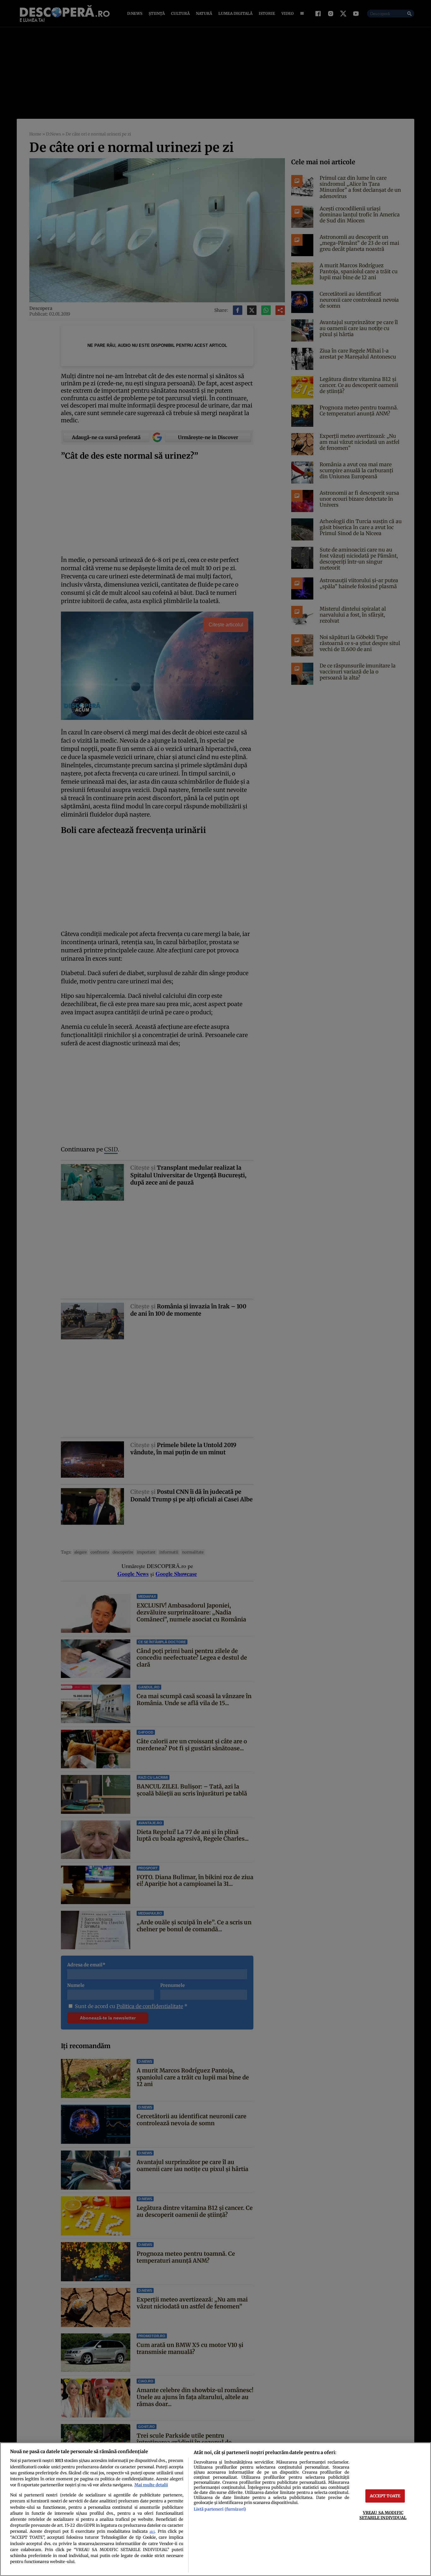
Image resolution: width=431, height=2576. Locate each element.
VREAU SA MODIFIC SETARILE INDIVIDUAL (383, 2515)
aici (152, 2532)
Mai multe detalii (151, 2485)
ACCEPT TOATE (385, 2496)
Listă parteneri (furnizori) (220, 2509)
